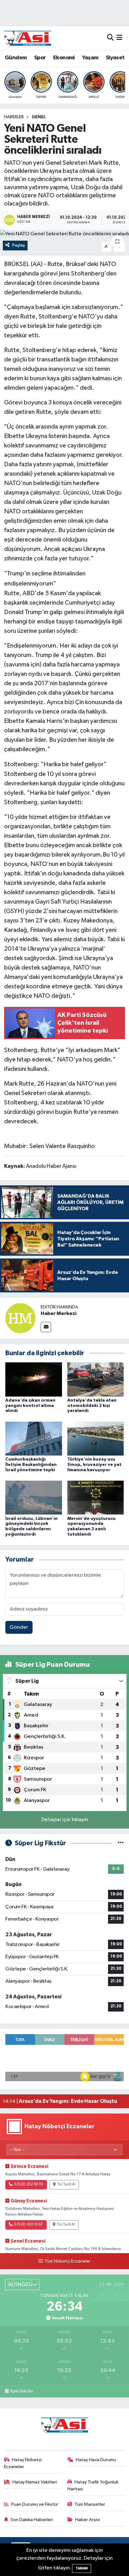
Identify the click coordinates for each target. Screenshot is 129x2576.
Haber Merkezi (59, 1313)
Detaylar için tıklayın (65, 1820)
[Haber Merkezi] (20, 1318)
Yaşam (90, 58)
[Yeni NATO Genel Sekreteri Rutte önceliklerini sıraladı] (64, 234)
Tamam (82, 2568)
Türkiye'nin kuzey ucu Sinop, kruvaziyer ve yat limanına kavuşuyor (94, 1465)
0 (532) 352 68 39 (28, 2184)
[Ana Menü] (119, 38)
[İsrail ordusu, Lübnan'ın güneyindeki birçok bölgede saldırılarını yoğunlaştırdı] (34, 1497)
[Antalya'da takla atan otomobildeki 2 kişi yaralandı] (96, 1379)
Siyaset (115, 58)
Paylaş (19, 245)
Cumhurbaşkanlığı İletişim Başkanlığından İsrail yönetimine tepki (31, 1465)
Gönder (19, 1627)
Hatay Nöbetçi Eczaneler (23, 2463)
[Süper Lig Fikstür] (121, 1843)
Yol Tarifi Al (66, 2184)
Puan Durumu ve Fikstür (35, 2504)
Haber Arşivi (88, 2520)
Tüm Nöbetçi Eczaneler (67, 2261)
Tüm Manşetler (90, 2504)
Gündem (16, 58)
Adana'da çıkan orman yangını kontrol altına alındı (30, 1406)
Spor (40, 58)
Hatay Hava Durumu (96, 2460)
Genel (39, 117)
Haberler (14, 117)
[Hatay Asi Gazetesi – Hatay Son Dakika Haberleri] (28, 38)
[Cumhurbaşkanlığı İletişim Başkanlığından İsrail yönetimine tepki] (34, 1438)
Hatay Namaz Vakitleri (35, 2482)
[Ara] (110, 38)
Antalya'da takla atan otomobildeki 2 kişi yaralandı (92, 1406)
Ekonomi (64, 58)
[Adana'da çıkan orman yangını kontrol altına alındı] (34, 1379)
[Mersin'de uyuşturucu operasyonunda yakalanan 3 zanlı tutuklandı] (96, 1497)
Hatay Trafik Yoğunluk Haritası (93, 2485)
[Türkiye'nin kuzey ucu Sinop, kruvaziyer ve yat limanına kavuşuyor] (96, 1438)
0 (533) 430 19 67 (28, 2225)
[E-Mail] (46, 1327)
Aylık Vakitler (22, 2391)
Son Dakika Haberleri (32, 2520)
